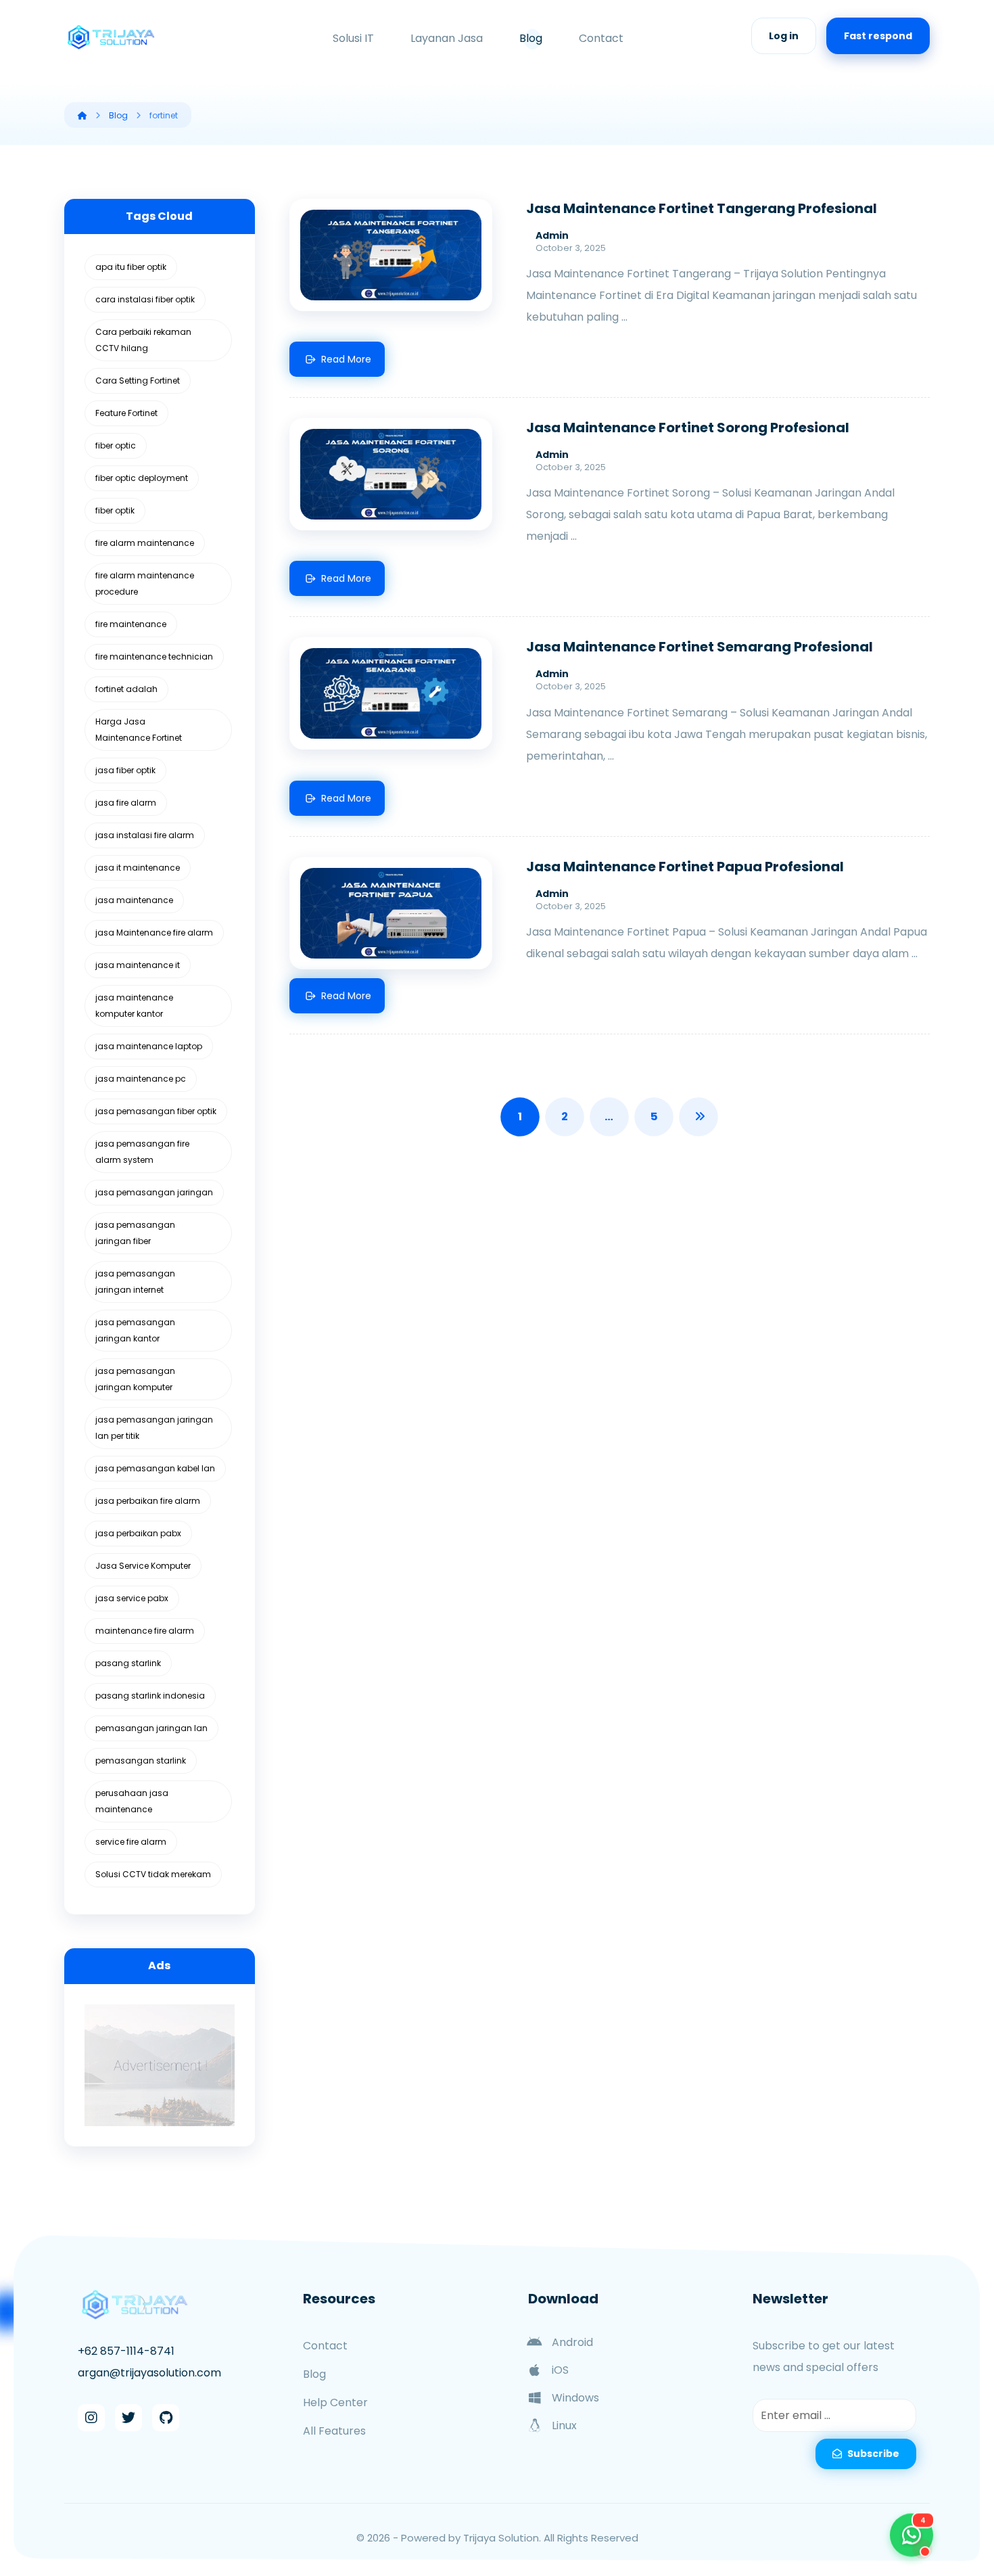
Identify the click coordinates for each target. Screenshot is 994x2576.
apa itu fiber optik (131, 267)
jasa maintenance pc (141, 1079)
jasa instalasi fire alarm (145, 835)
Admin (552, 235)
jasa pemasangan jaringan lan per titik (154, 1428)
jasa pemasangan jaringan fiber (135, 1233)
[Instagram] (91, 2418)
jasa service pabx (132, 1598)
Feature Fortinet (126, 413)
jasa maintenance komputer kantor (134, 1006)
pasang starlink (128, 1663)
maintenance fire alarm (145, 1631)
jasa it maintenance (138, 868)
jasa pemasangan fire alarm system (142, 1152)
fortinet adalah (126, 689)
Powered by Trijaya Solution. (471, 2538)
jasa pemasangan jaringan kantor (135, 1330)
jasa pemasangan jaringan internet (135, 1282)
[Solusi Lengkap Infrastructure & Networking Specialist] (112, 37)
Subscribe (873, 2454)
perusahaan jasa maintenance (132, 1801)
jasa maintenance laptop (149, 1046)
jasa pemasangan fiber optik (156, 1111)
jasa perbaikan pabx (138, 1533)
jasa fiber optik (125, 770)
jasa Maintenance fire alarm (154, 933)
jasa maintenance (134, 900)
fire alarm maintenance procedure (145, 583)
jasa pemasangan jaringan (154, 1192)
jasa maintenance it (138, 965)
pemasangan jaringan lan (151, 1728)
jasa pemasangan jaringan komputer (135, 1379)
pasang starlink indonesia (150, 1696)
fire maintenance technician (154, 657)
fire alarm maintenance (145, 543)
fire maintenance (131, 624)
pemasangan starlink (141, 1761)
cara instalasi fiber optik (145, 299)
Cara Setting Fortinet (138, 381)
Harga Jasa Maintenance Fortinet (139, 730)
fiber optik (115, 510)
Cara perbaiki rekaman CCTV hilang (143, 340)
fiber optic (116, 445)
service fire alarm (131, 1842)
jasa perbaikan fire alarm (148, 1501)
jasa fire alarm (126, 803)
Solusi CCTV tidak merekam (153, 1874)
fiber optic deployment (142, 478)
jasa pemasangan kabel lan (155, 1468)
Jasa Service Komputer (143, 1566)
